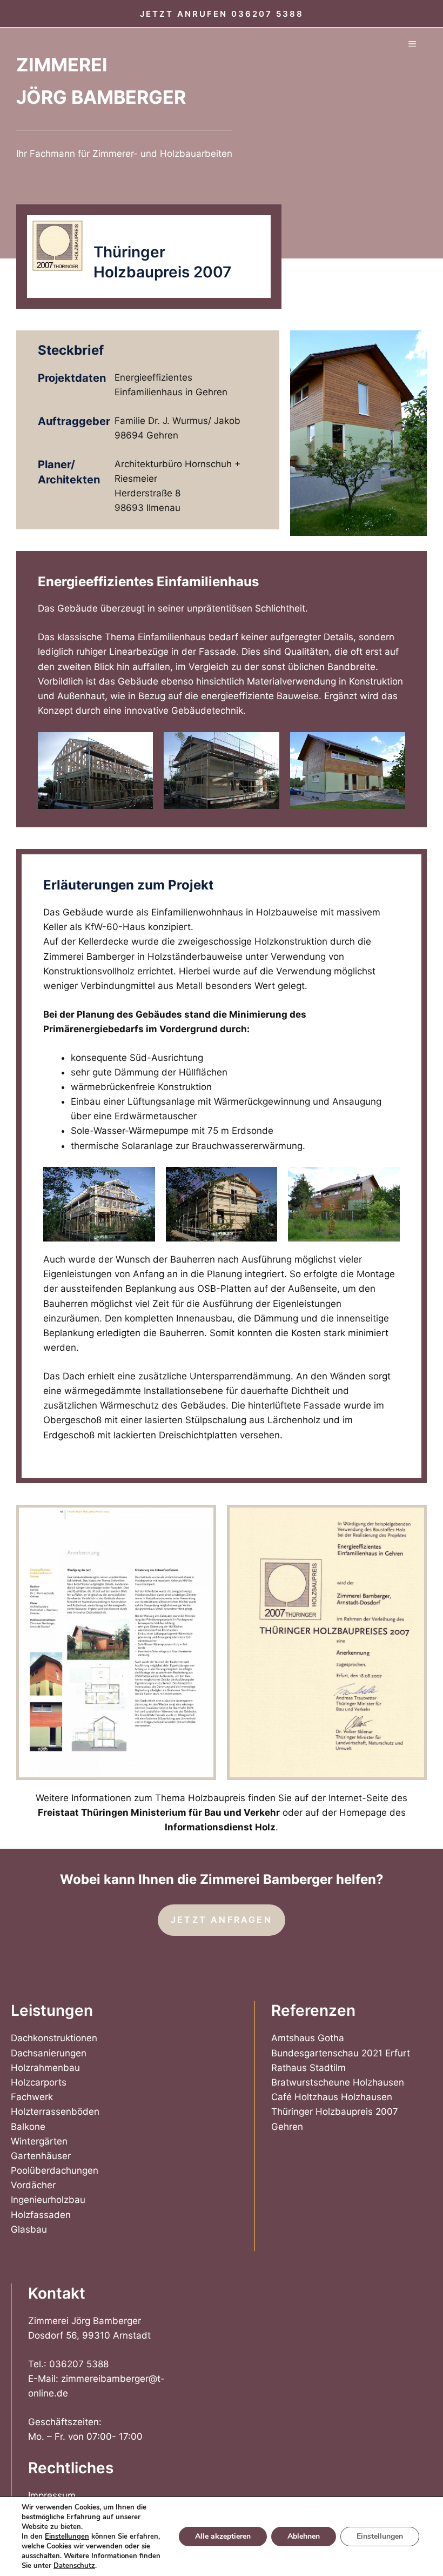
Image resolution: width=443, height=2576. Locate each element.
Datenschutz (74, 2566)
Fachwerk (32, 2097)
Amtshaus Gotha (308, 2038)
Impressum (52, 2495)
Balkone (28, 2127)
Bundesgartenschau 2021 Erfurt (341, 2053)
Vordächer (33, 2185)
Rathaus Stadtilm (308, 2068)
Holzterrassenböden (55, 2112)
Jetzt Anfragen (222, 1920)
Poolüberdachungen (55, 2170)
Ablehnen (304, 2536)
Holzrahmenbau (45, 2068)
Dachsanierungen (49, 2053)
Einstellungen (67, 2537)
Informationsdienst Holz (220, 1827)
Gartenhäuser (41, 2156)
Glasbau (29, 2229)
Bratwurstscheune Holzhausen (338, 2082)
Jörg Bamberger (101, 97)
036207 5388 (267, 14)
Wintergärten (39, 2141)
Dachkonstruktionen (54, 2038)
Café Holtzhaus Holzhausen (332, 2097)
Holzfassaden (41, 2215)
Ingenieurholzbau (48, 2200)
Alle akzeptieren (223, 2536)
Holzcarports (39, 2082)
